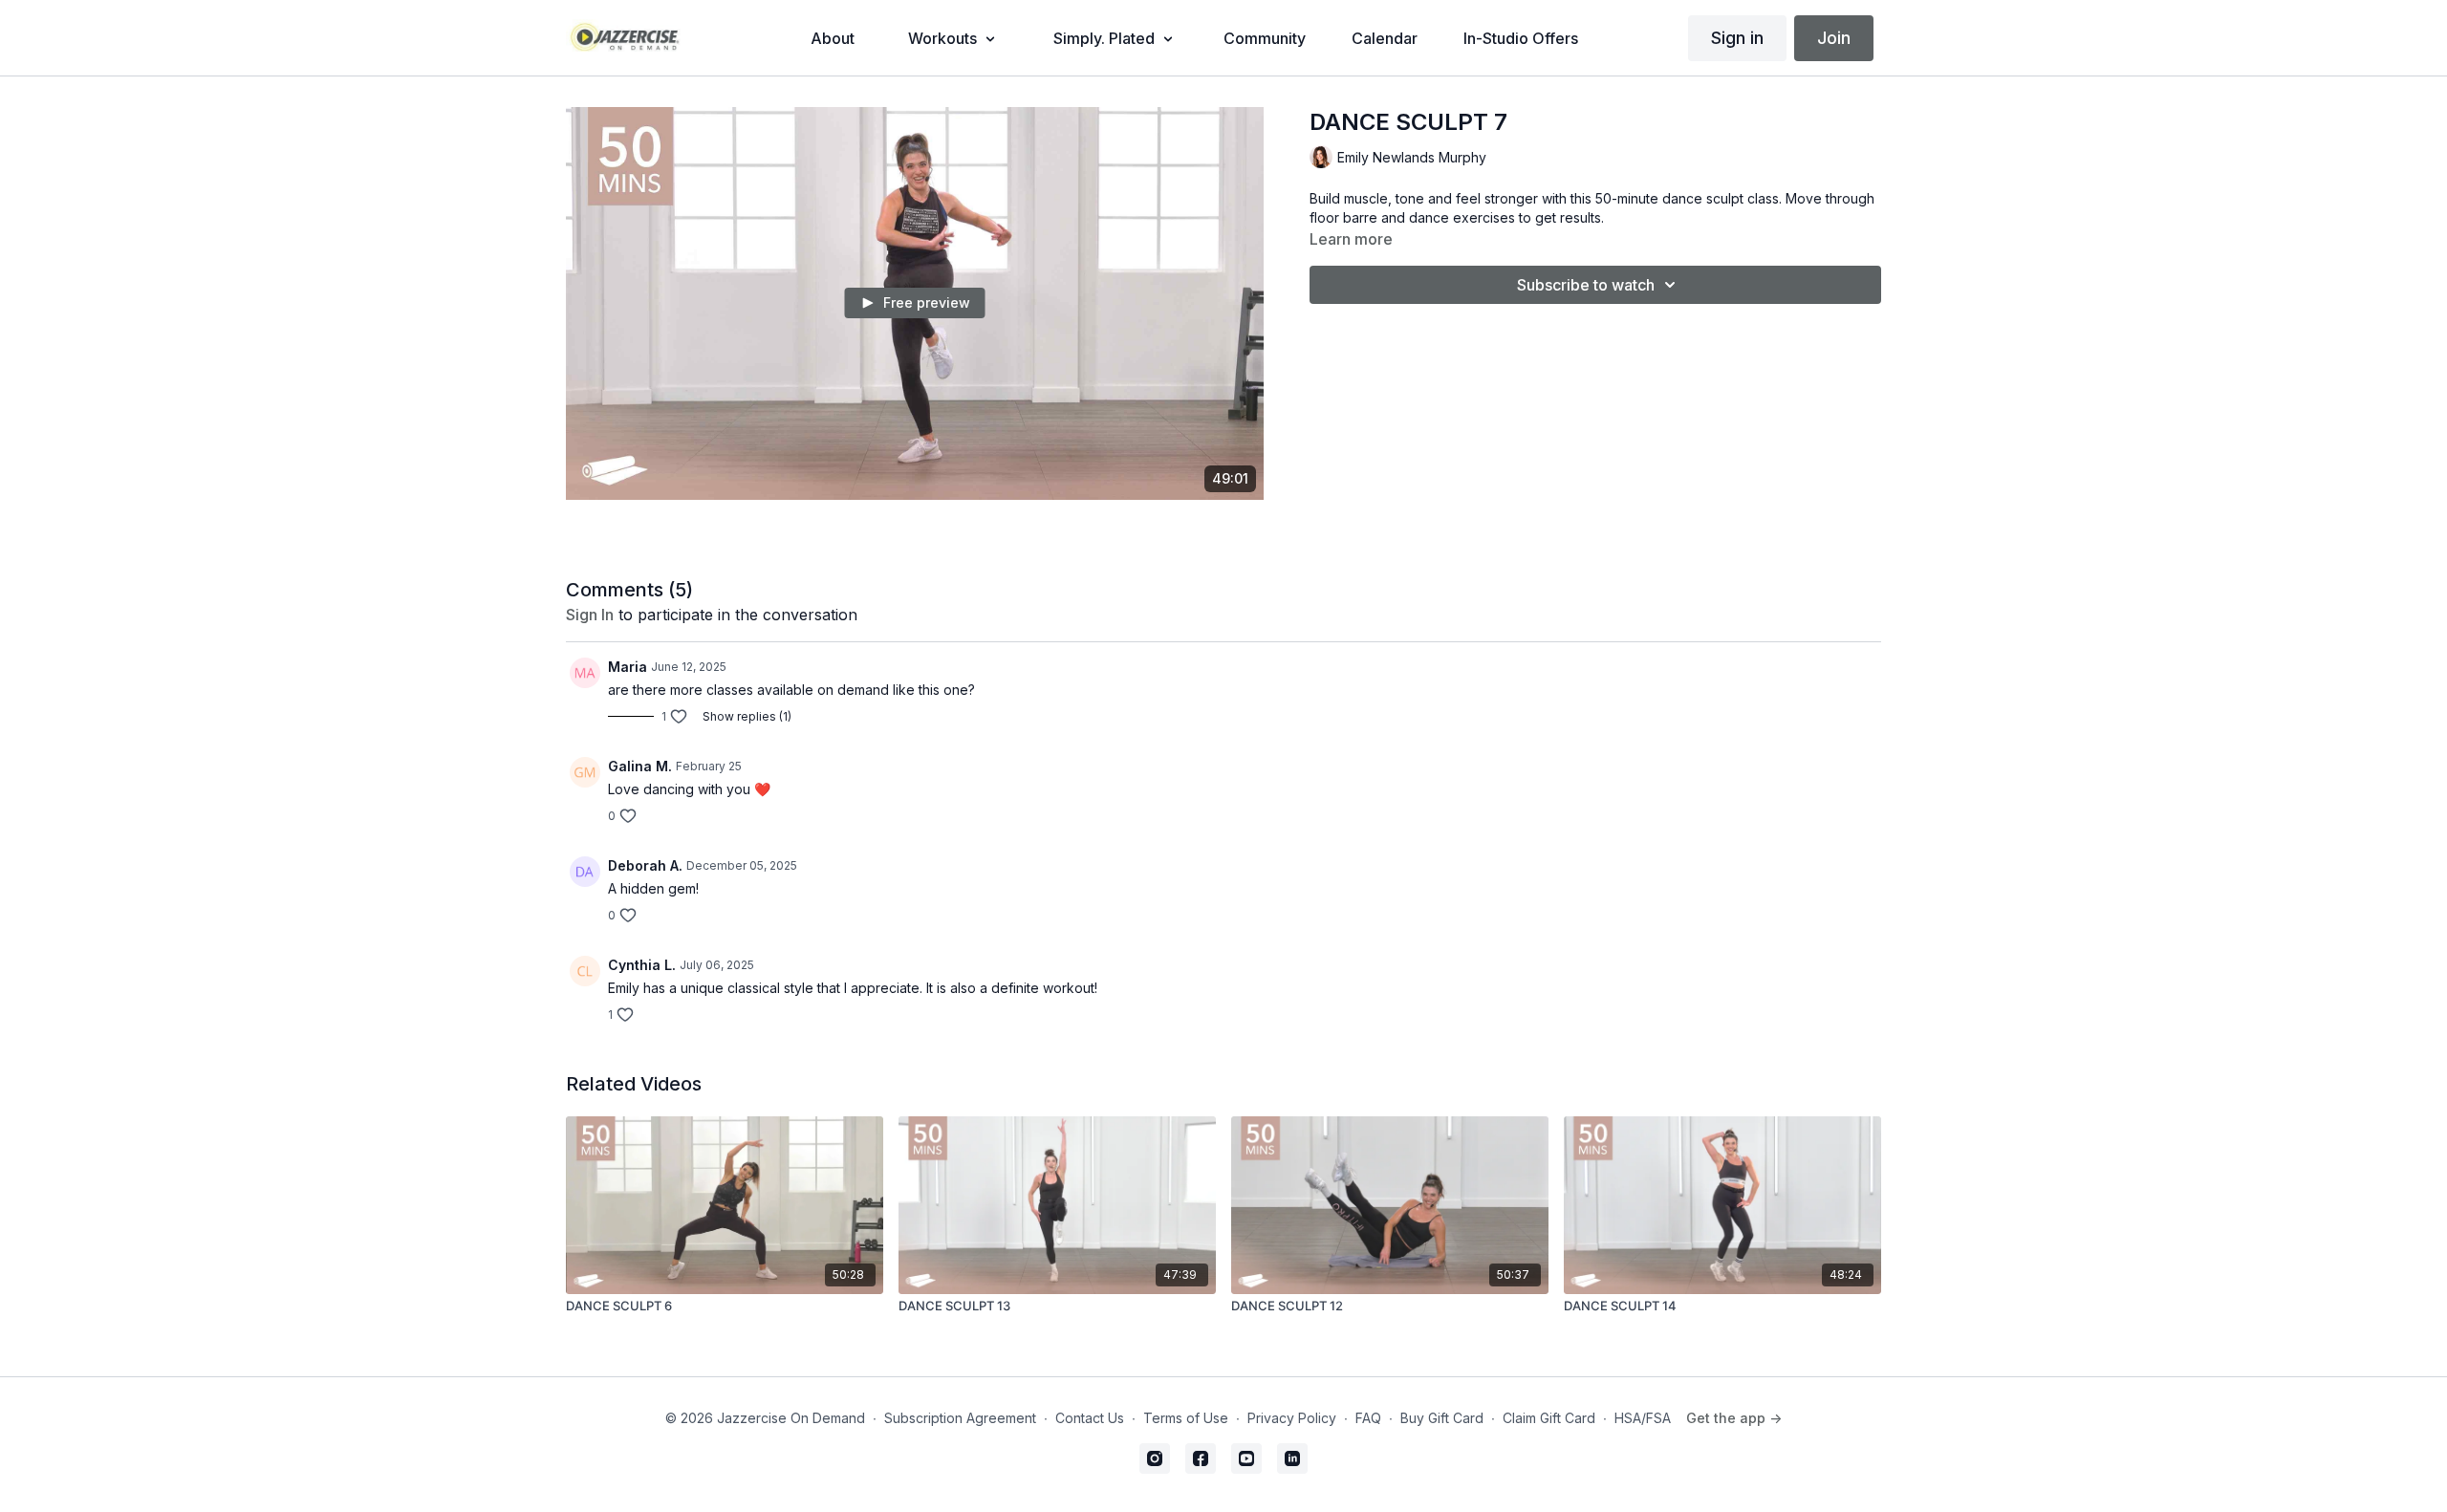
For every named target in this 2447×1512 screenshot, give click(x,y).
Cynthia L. (642, 965)
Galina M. (640, 766)
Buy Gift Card (1442, 1418)
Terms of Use (1186, 1418)
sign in (590, 615)
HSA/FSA (1643, 1418)
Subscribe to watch (1586, 285)
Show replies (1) (747, 716)
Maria (628, 667)
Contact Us (1090, 1418)
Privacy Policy (1292, 1418)
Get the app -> (1734, 1418)
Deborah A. (645, 865)
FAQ (1368, 1418)
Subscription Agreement (960, 1418)
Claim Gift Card (1549, 1418)
